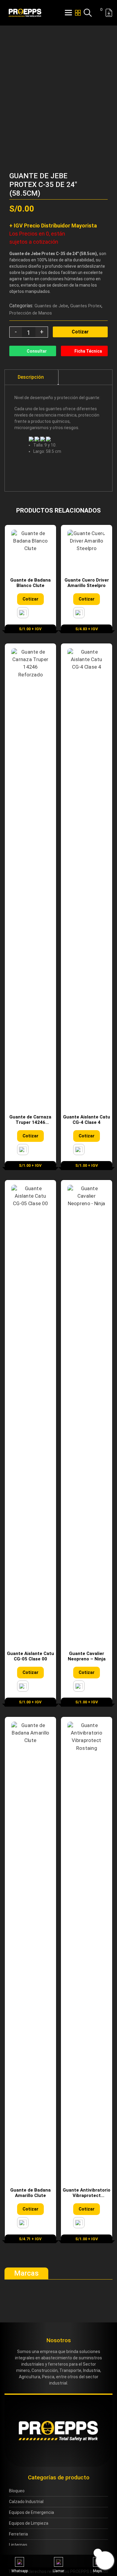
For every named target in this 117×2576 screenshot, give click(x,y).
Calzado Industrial (26, 2502)
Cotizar (80, 332)
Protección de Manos (31, 313)
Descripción (31, 377)
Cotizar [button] (30, 599)
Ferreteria (18, 2534)
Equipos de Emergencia (31, 2512)
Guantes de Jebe (51, 306)
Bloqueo (17, 2491)
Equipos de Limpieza (29, 2523)
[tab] (31, 377)
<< (93, 162)
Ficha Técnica (88, 351)
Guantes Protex (86, 306)
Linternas (18, 2545)
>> (103, 162)
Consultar (37, 351)
